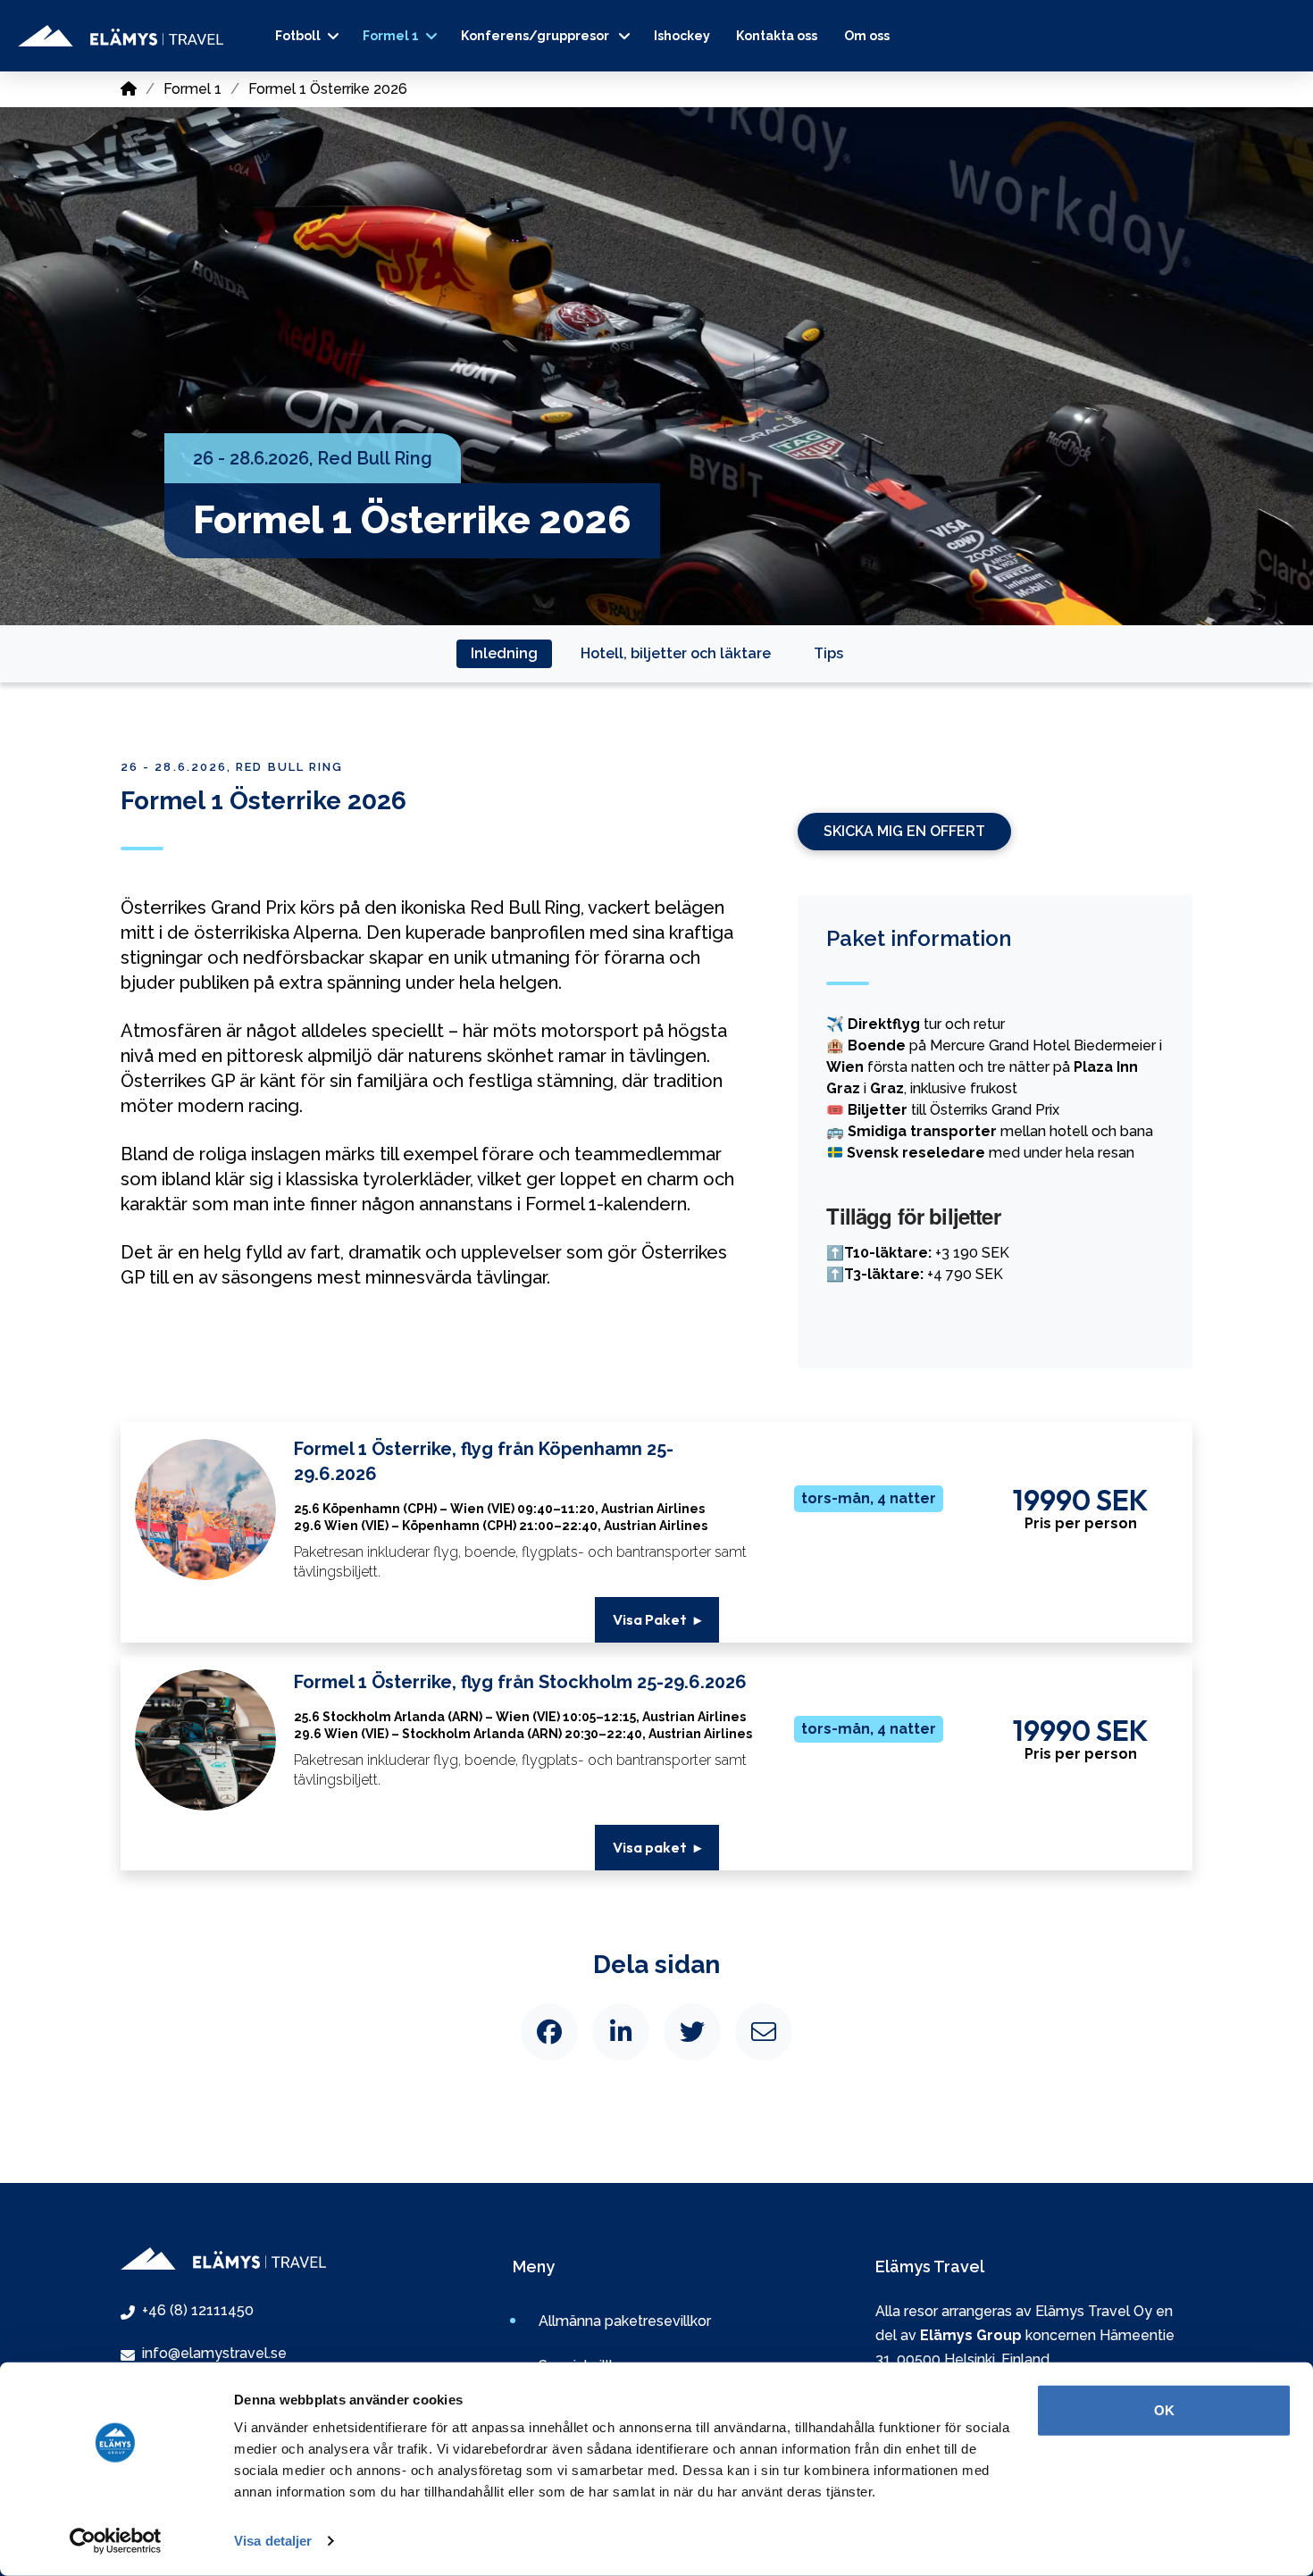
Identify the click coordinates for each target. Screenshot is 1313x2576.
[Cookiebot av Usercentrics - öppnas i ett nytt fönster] (116, 2541)
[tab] (504, 654)
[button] (657, 1620)
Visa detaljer (273, 2541)
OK (1164, 2410)
